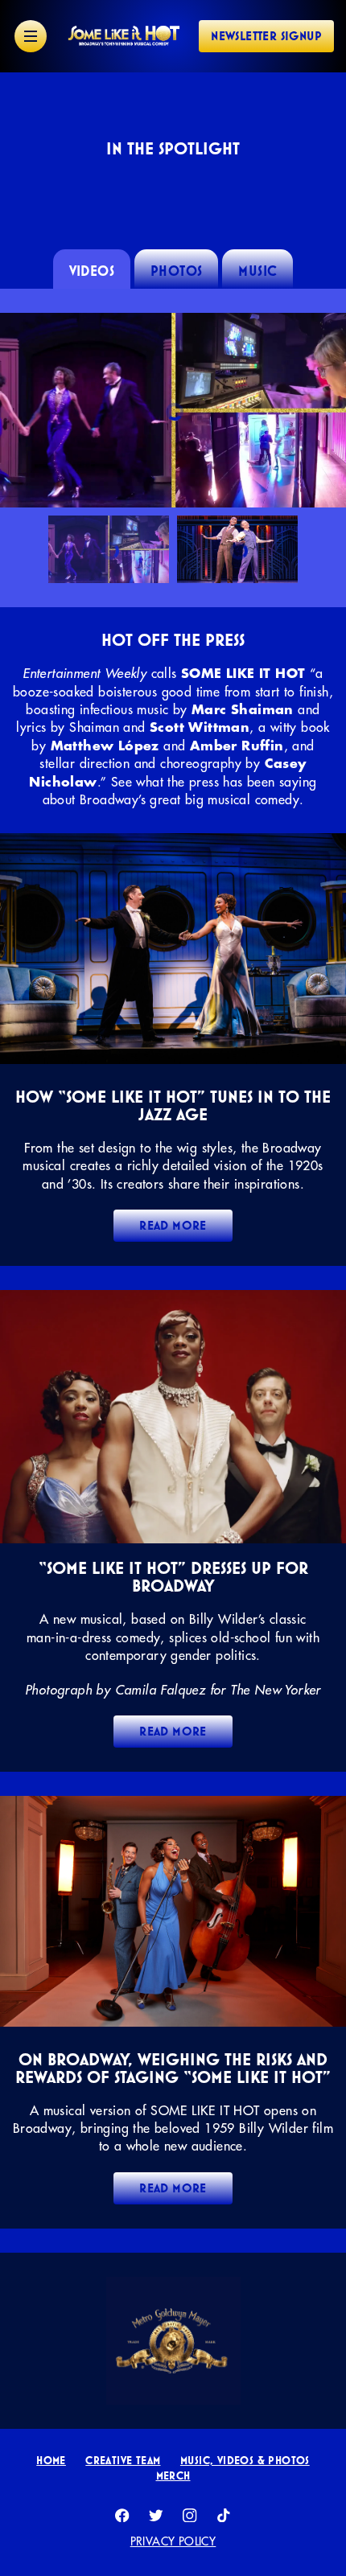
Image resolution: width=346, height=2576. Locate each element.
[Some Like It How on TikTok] (224, 2516)
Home (51, 2460)
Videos (92, 271)
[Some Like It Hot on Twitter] (156, 2516)
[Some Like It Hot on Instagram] (190, 2516)
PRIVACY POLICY (173, 2541)
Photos (176, 271)
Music (257, 271)
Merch (173, 2475)
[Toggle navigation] (31, 36)
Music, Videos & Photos (245, 2460)
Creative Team (123, 2460)
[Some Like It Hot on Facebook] (122, 2516)
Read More (173, 1225)
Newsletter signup (266, 36)
